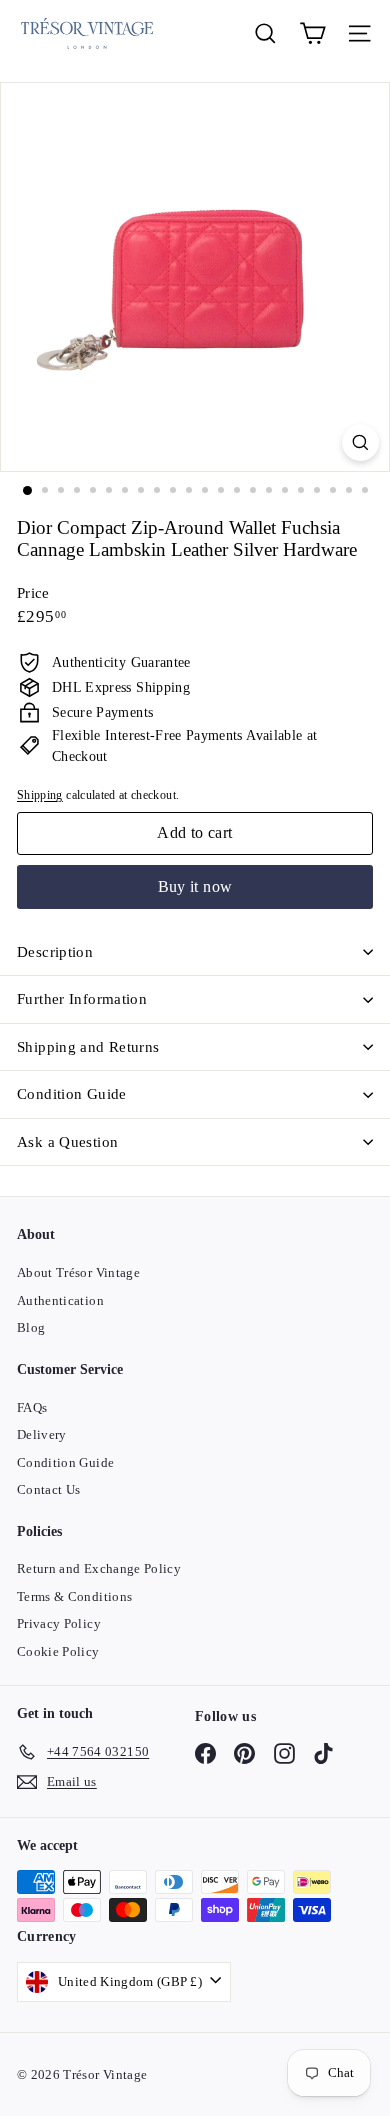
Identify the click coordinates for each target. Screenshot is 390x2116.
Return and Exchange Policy (99, 1568)
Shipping (40, 795)
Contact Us (49, 1489)
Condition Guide (72, 1094)
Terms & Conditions (74, 1596)
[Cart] (312, 33)
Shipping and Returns (88, 1047)
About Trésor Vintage (78, 1272)
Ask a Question (67, 1142)
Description (55, 952)
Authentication (60, 1300)
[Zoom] (360, 442)
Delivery (42, 1434)
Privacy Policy (59, 1623)
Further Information (82, 999)
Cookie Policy (58, 1651)
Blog (31, 1327)
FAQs (32, 1407)
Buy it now (195, 886)
